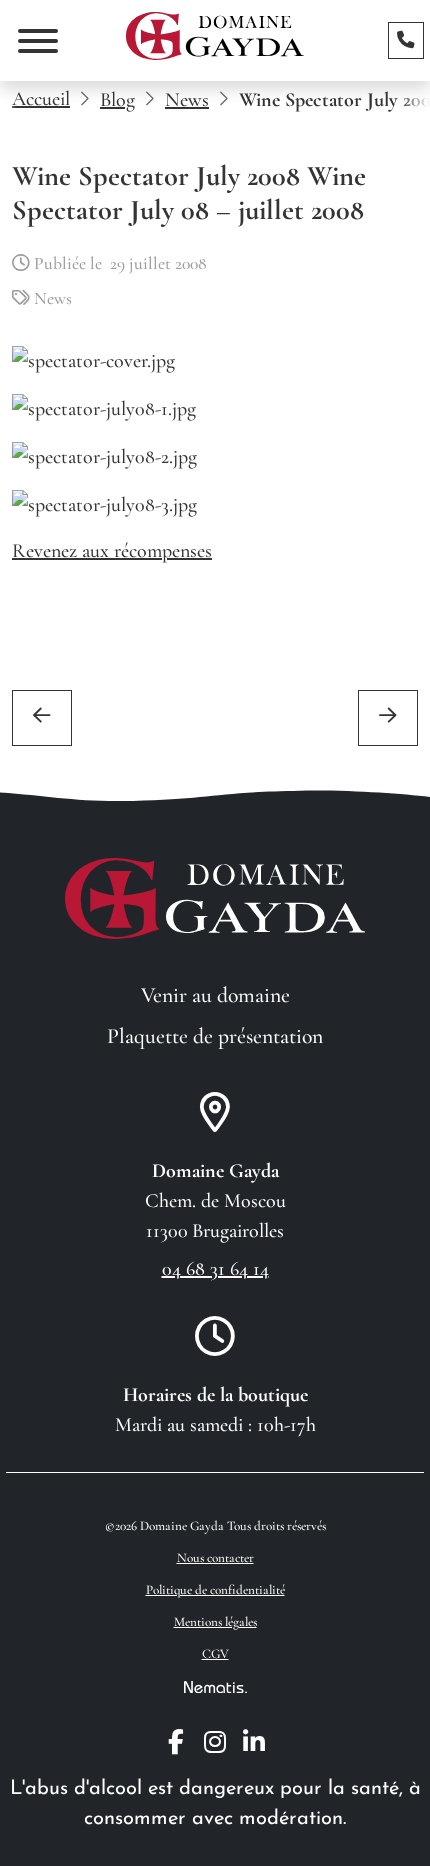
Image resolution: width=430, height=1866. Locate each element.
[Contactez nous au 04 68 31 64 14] (406, 40)
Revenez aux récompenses (112, 551)
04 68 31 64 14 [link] (215, 1269)
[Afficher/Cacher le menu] (38, 41)
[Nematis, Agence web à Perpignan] (215, 1686)
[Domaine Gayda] (215, 36)
